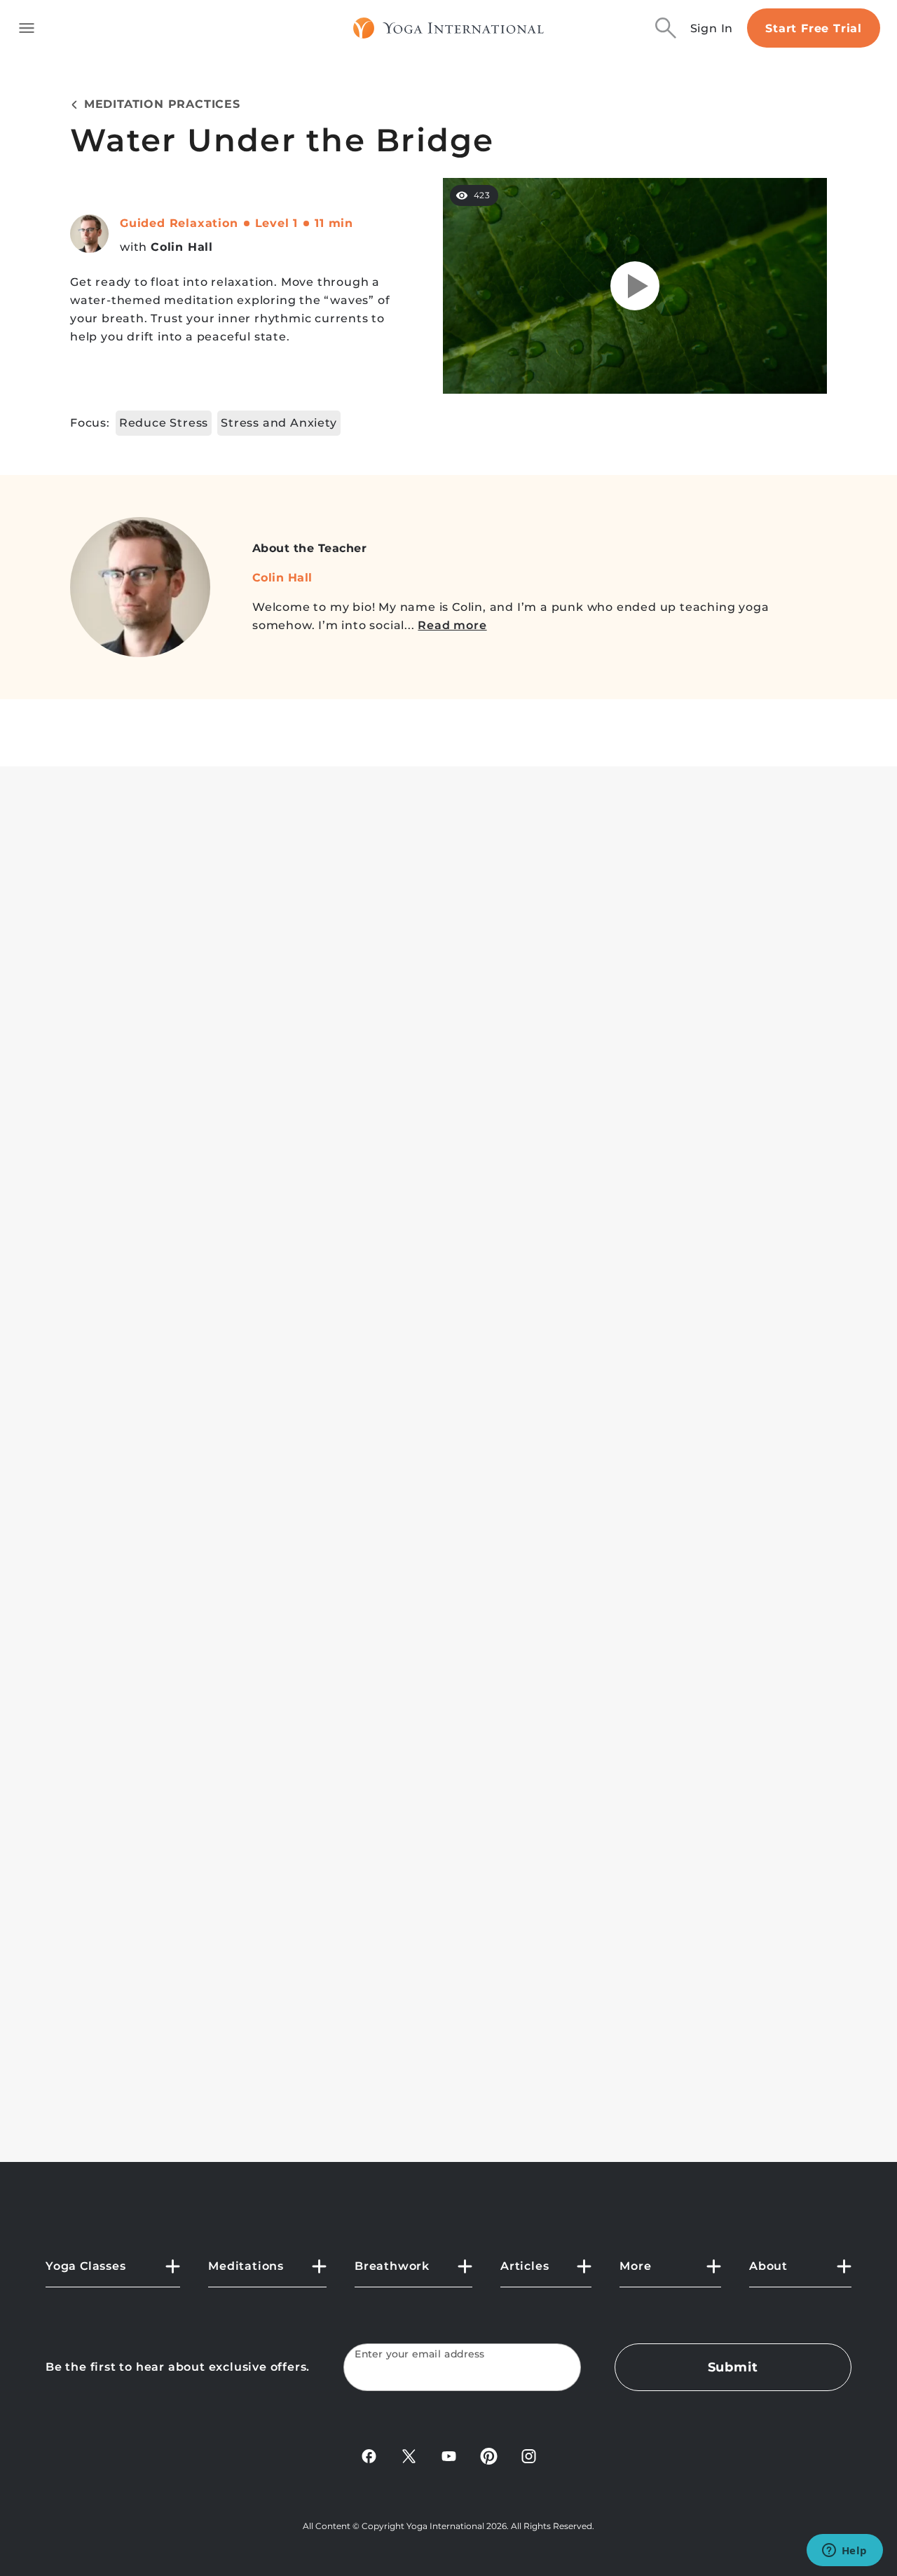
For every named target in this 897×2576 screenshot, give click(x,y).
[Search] (666, 28)
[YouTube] (449, 2455)
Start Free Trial (814, 28)
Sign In (712, 28)
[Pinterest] (489, 2455)
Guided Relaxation (179, 223)
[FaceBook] (369, 2455)
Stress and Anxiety (279, 423)
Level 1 (277, 223)
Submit (733, 2367)
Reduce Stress (164, 423)
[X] (409, 2455)
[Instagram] (529, 2455)
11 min (334, 223)
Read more (452, 625)
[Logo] (449, 28)
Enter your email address (420, 2354)
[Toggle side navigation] (27, 28)
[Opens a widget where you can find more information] (844, 2551)
